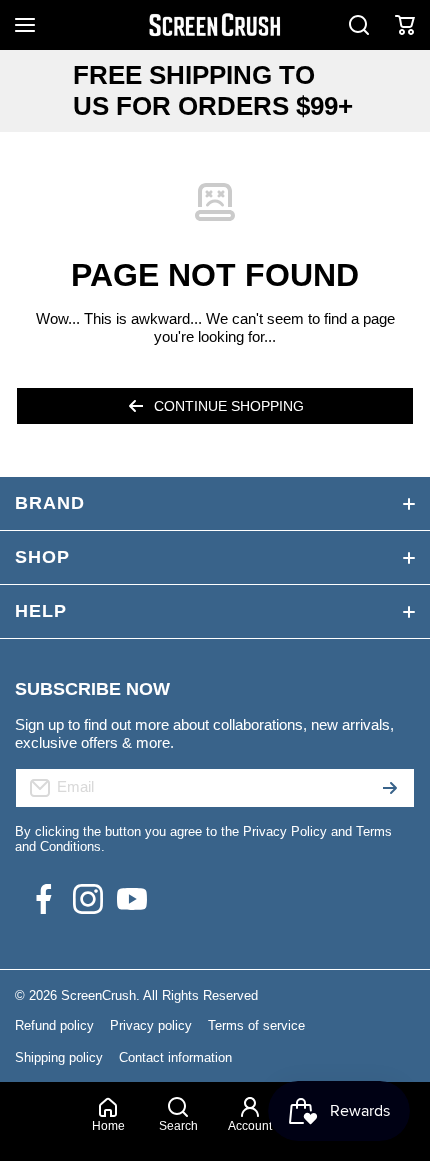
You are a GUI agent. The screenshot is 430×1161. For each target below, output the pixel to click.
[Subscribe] (390, 788)
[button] (405, 25)
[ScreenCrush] (215, 25)
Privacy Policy (285, 831)
